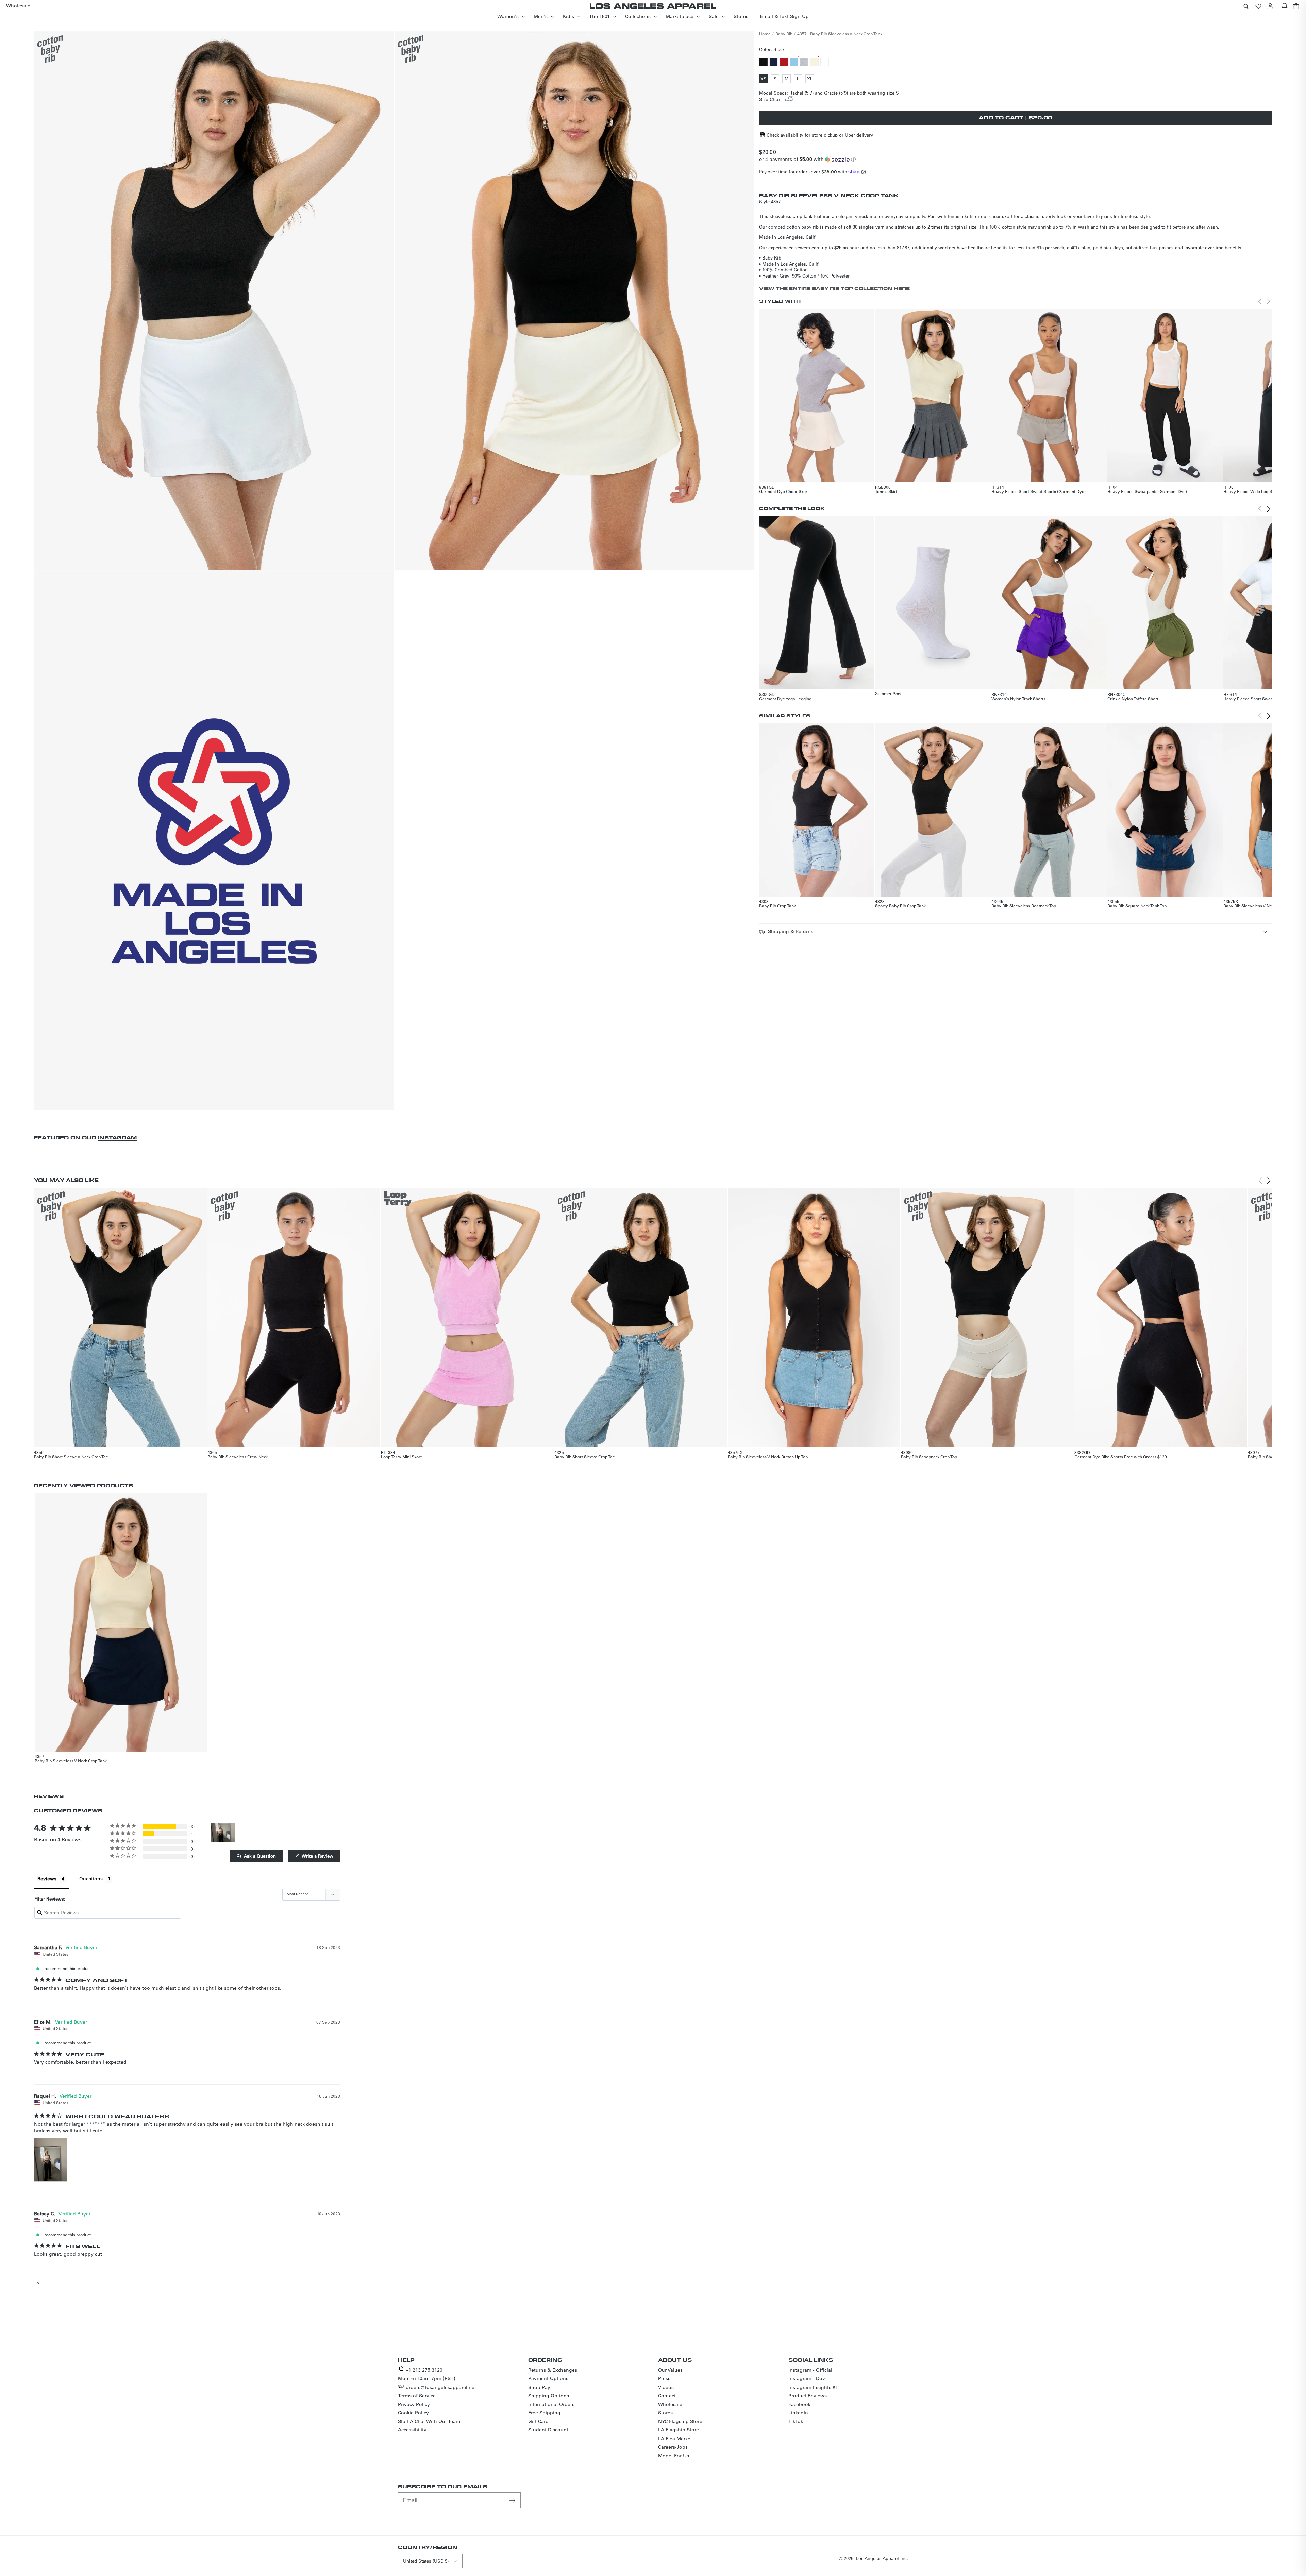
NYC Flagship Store (680, 2421)
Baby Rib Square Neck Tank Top (1137, 906)
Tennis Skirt (886, 491)
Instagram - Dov (807, 2378)
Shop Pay (539, 2387)
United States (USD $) (426, 2561)
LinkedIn (798, 2413)
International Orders (551, 2404)
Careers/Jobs (673, 2447)
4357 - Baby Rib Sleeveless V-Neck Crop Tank (840, 34)
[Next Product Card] (1269, 301)
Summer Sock (888, 693)
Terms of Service (417, 2396)
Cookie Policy (413, 2413)
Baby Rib (784, 34)
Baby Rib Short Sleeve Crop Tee (585, 1457)
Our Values (670, 2370)
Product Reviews (808, 2396)
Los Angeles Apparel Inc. (882, 2558)
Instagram (117, 1138)
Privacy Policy (414, 2404)
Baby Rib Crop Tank (777, 906)
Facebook (799, 2404)
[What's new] (1285, 6)
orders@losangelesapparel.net (441, 2387)
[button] (1246, 6)
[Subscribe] (513, 2500)
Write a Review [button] (317, 1856)
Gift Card (538, 2421)
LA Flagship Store (679, 2430)
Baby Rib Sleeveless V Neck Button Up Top (1263, 906)
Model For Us (674, 2456)
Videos (666, 2387)
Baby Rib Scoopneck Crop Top (929, 1457)
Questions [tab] (91, 1879)
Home (765, 34)
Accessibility (412, 2430)
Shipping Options (549, 2396)
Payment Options (548, 2378)
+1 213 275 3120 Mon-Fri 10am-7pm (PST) (427, 2374)
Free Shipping (544, 2413)
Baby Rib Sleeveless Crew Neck (238, 1457)
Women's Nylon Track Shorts (1018, 699)
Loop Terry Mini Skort (401, 1457)
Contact (667, 2396)
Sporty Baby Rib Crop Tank (900, 906)
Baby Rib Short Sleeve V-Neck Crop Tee (71, 1457)
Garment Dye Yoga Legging (785, 699)
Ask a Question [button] (260, 1856)
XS (764, 79)
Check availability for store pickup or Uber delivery (820, 135)
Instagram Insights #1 (813, 2387)
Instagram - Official (810, 2370)
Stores (665, 2413)
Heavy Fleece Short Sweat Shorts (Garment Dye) (1039, 491)
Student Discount (548, 2430)
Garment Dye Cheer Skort (784, 491)
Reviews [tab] (47, 1879)
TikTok (796, 2421)
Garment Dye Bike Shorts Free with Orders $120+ (1122, 1457)
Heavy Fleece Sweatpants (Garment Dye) (1147, 491)
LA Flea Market (675, 2439)
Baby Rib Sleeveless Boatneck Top (1024, 906)
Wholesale (670, 2404)
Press (664, 2378)
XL (810, 79)
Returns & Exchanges (553, 2370)
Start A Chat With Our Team (429, 2421)
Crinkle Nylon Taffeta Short (1133, 699)
